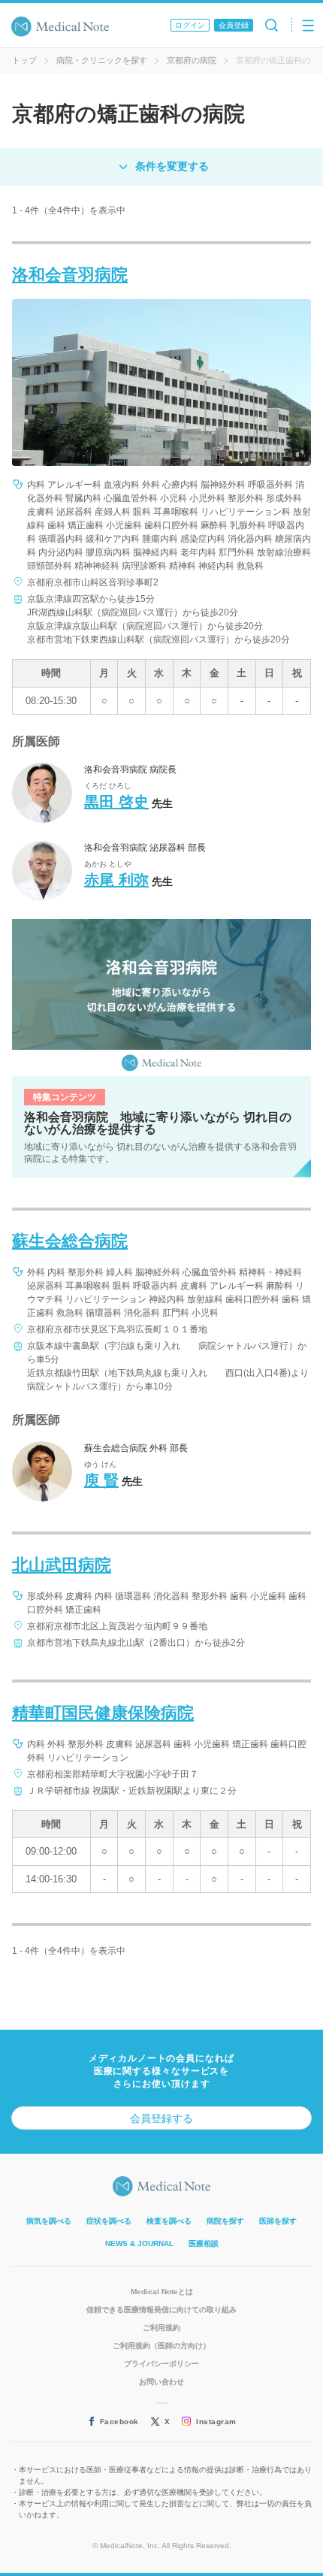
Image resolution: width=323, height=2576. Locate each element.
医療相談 (204, 2243)
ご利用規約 (161, 2328)
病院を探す (225, 2221)
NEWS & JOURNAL (139, 2243)
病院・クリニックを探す (102, 60)
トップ (24, 60)
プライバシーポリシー (161, 2364)
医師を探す (278, 2221)
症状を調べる (109, 2221)
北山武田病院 (62, 1565)
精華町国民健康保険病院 (103, 1713)
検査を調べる (169, 2221)
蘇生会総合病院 (70, 1241)
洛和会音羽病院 (70, 275)
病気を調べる (49, 2221)
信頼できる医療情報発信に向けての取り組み (161, 2310)
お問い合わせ (161, 2382)
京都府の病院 (192, 60)
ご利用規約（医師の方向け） (161, 2346)
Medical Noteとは (162, 2292)
